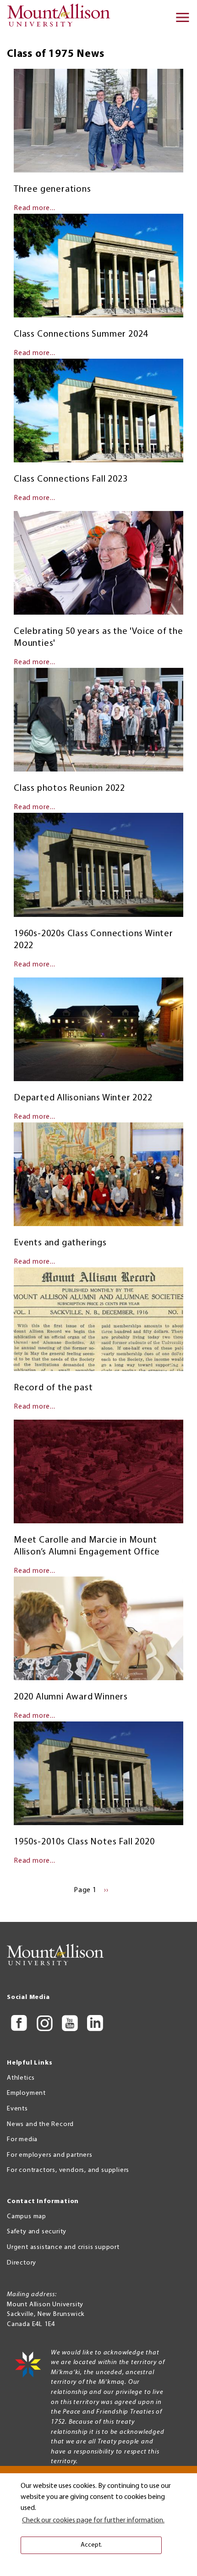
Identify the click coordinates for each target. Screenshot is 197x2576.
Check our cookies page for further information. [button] (93, 2520)
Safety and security (37, 2232)
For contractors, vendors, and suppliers (68, 2170)
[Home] (62, 18)
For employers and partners (50, 2155)
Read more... (35, 208)
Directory (22, 2263)
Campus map (27, 2217)
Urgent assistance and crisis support (63, 2247)
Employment (26, 2093)
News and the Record (40, 2124)
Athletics (21, 2078)
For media (22, 2140)
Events (17, 2109)
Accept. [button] (91, 2545)
